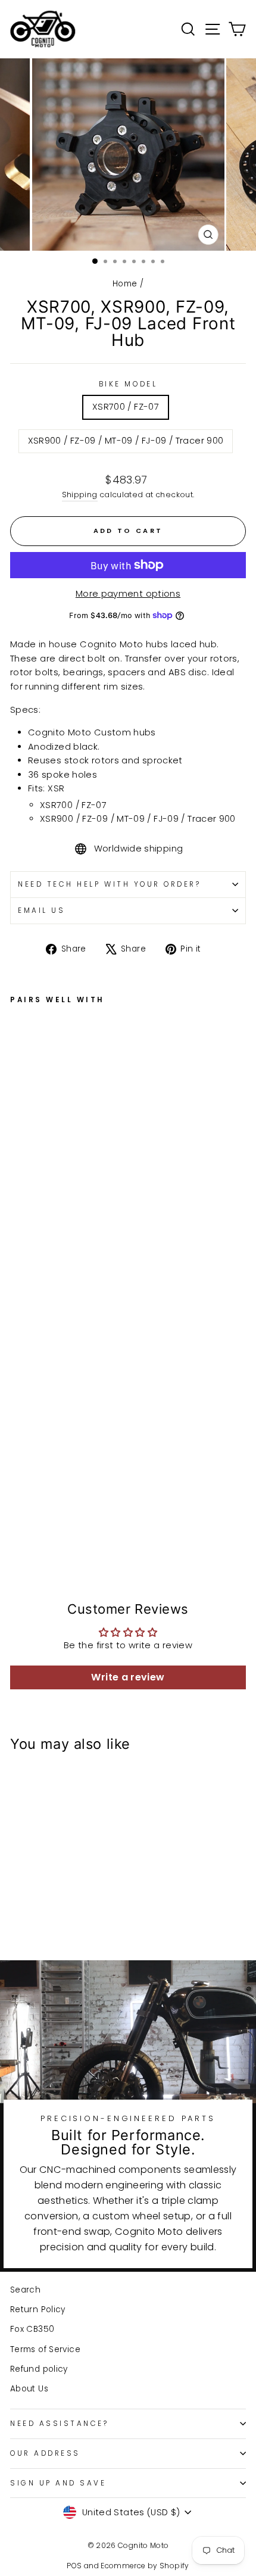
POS (74, 2566)
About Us (29, 2389)
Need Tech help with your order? (110, 884)
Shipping (80, 495)
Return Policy (38, 2310)
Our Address (45, 2453)
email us (41, 910)
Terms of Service (45, 2349)
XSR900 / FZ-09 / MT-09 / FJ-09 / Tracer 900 (126, 441)
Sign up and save (58, 2483)
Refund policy (39, 2369)
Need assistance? (60, 2424)
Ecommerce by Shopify (145, 2566)
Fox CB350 (32, 2329)
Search (25, 2290)
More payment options (128, 594)
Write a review (128, 1677)
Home (125, 284)
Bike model (128, 384)
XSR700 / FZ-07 (126, 407)
